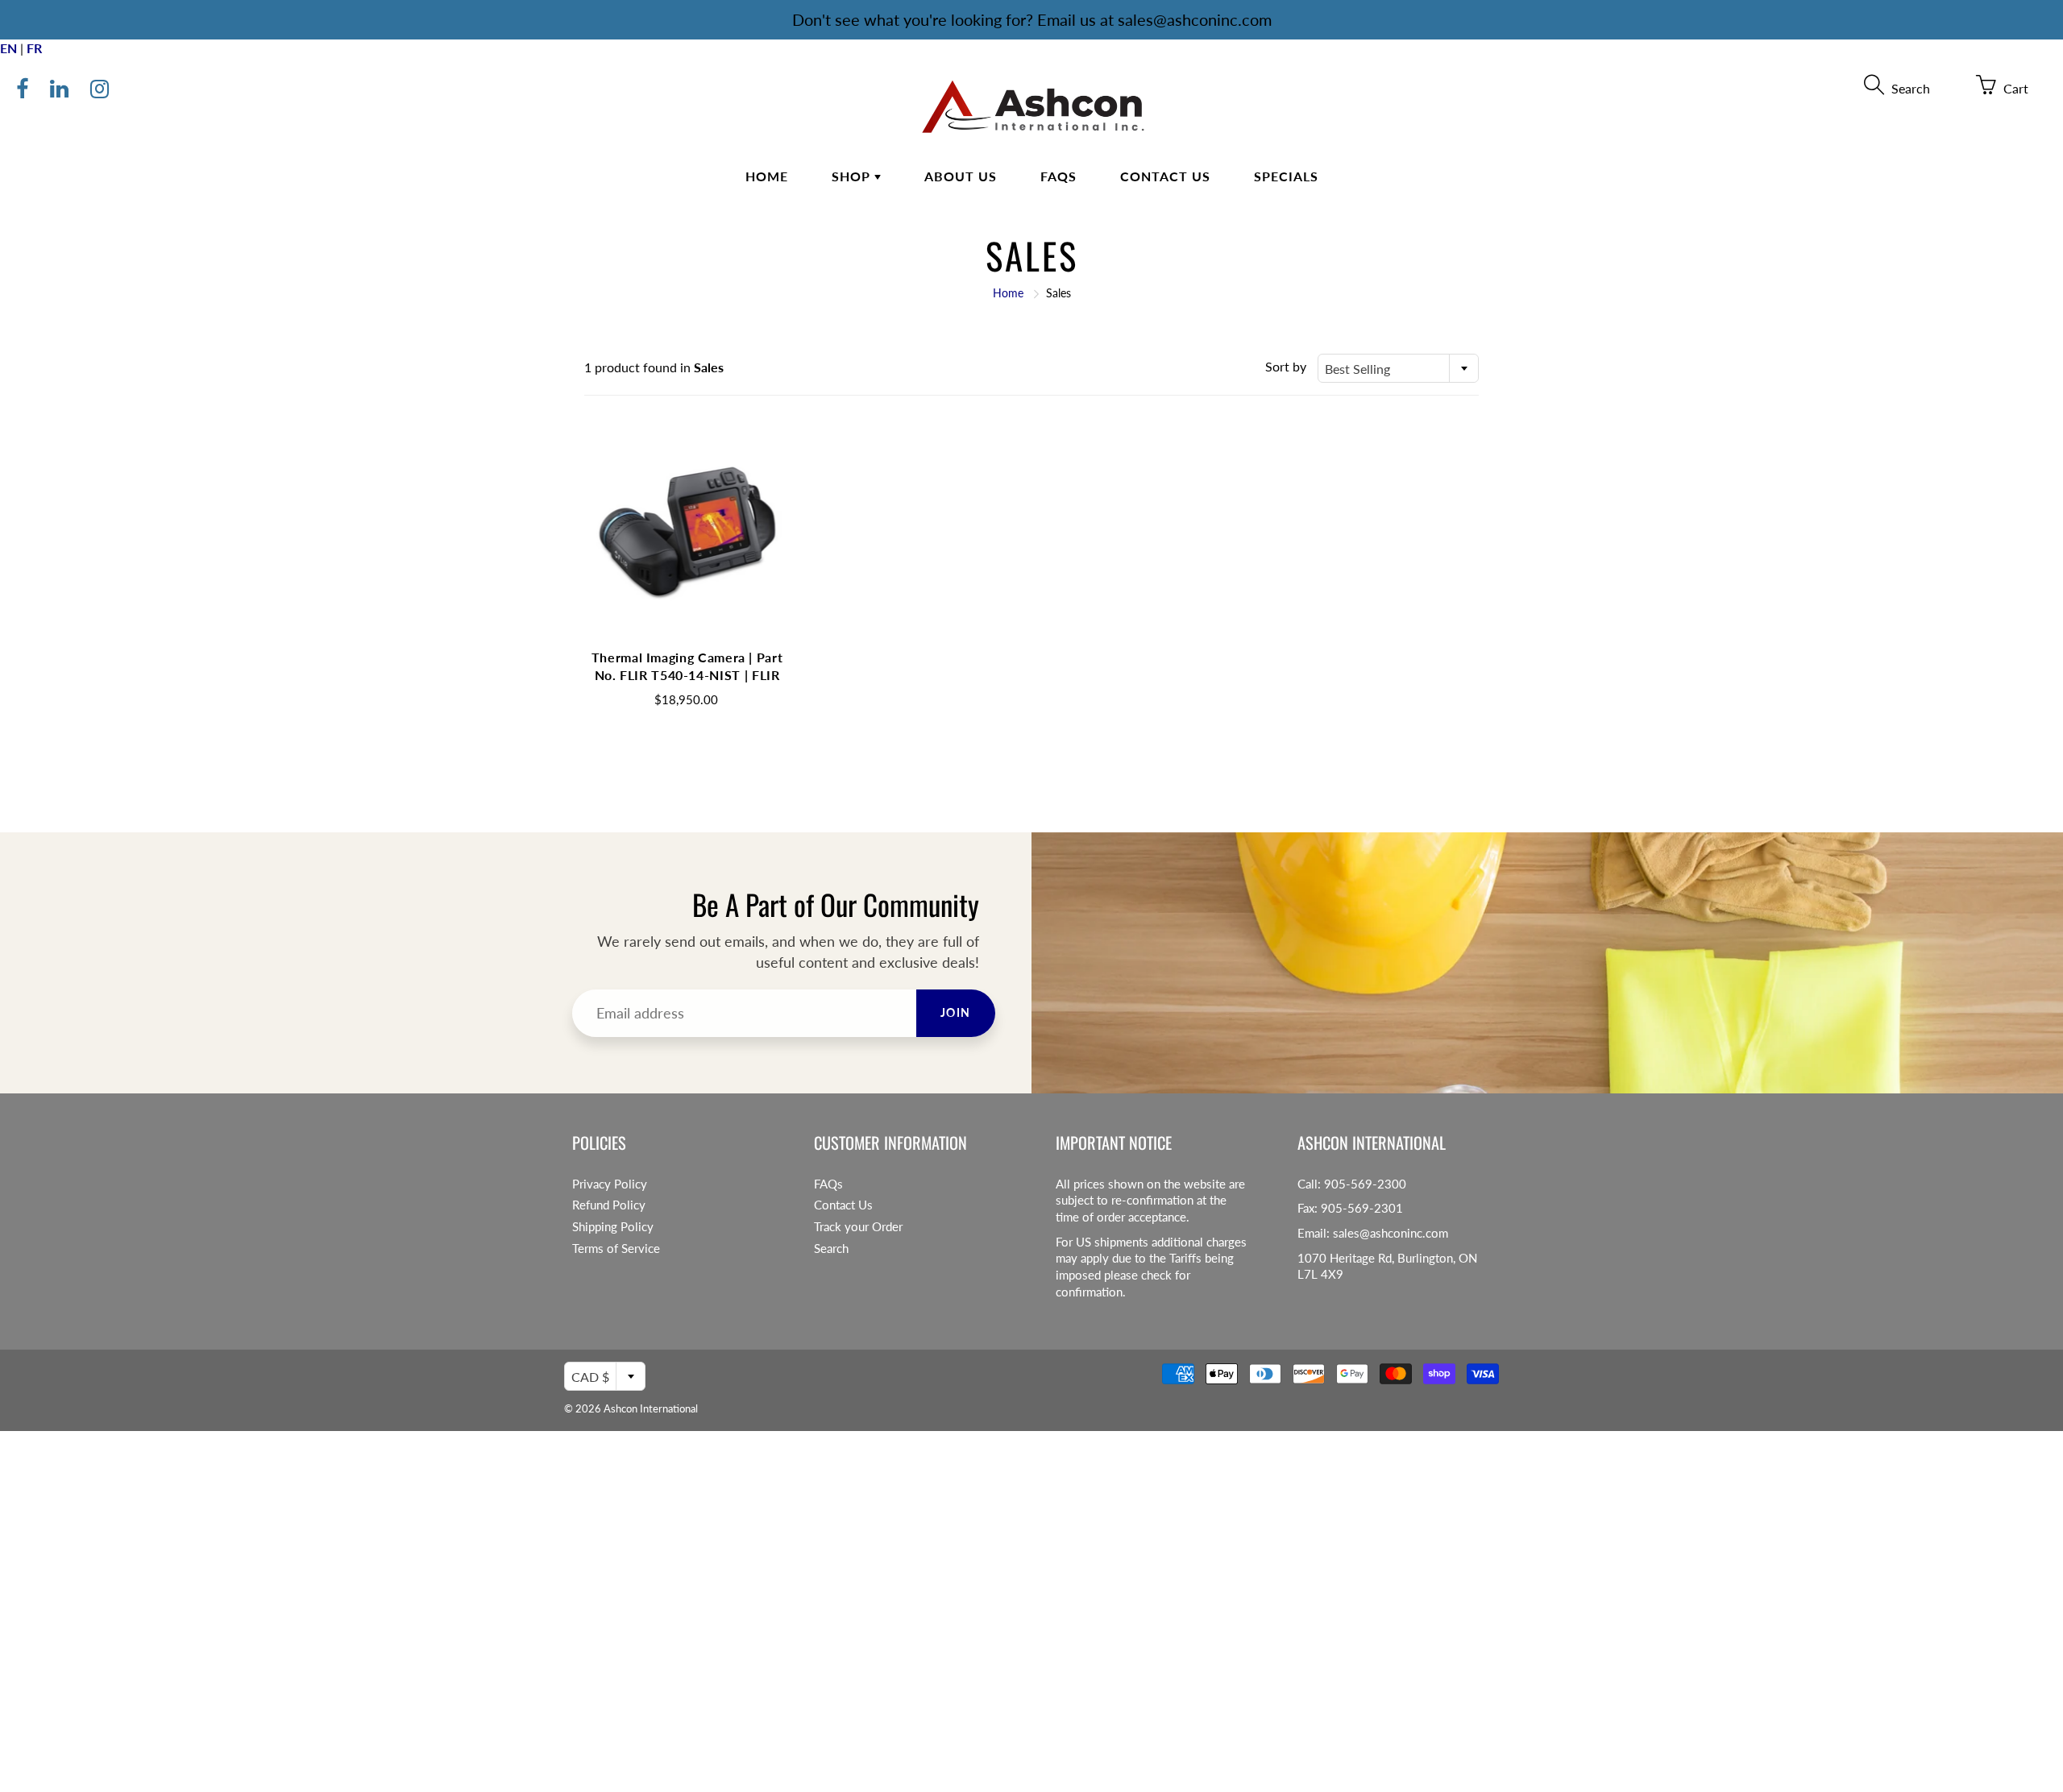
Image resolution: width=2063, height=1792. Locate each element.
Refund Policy (609, 1205)
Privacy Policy (610, 1184)
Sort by (1286, 366)
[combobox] (1398, 368)
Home (767, 176)
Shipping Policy (613, 1227)
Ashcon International (651, 1408)
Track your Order (858, 1227)
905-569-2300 (1365, 1184)
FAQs (1058, 176)
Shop (853, 176)
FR (34, 48)
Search (831, 1249)
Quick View (687, 537)
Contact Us (1165, 176)
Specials (1286, 176)
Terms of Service (616, 1249)
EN (8, 48)
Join (956, 1012)
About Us (961, 176)
